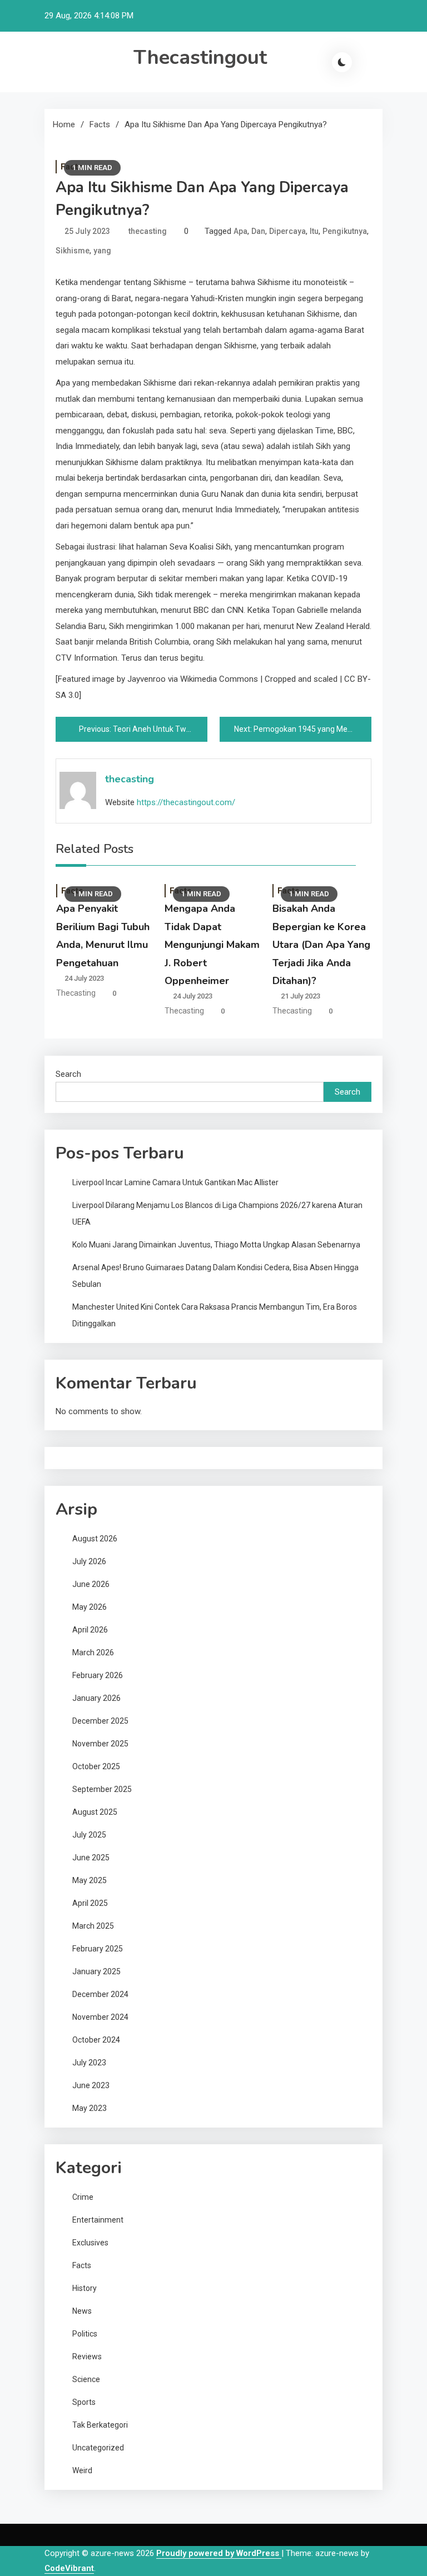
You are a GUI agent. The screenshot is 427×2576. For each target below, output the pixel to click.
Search (68, 1074)
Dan (258, 231)
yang (102, 251)
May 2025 (90, 1880)
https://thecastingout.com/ (186, 802)
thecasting (148, 231)
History (85, 2288)
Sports (84, 2402)
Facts (82, 2265)
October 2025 (96, 1766)
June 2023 (91, 2085)
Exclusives (90, 2243)
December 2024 (100, 1994)
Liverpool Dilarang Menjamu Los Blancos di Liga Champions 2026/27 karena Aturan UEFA (217, 1214)
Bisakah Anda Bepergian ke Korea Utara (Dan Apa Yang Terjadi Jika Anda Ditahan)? (321, 945)
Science (86, 2379)
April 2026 (90, 1630)
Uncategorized (98, 2448)
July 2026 (89, 1561)
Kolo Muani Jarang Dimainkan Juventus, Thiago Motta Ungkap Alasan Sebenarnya (216, 1245)
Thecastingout (200, 58)
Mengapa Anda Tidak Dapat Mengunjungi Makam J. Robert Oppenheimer (212, 945)
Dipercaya (287, 231)
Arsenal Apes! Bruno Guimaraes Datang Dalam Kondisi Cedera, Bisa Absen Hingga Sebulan (215, 1276)
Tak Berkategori (100, 2425)
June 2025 (91, 1858)
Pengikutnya (345, 231)
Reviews (87, 2357)
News (82, 2311)
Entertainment (98, 2220)
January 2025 (96, 1971)
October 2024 (96, 2040)
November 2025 (100, 1744)
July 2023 (89, 2063)
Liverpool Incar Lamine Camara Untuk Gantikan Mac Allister (175, 1182)
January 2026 (96, 1698)
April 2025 (90, 1903)
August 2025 (95, 1812)
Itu (314, 231)
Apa (240, 231)
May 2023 (90, 2108)
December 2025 (100, 1721)
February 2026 (98, 1675)
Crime (83, 2197)
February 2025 (98, 1949)
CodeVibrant (69, 2568)
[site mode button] (342, 62)
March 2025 (93, 1926)
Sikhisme (73, 251)
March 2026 (93, 1653)
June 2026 (91, 1584)
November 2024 (100, 2017)
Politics (85, 2334)
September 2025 (102, 1789)
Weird (82, 2470)
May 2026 (90, 1607)
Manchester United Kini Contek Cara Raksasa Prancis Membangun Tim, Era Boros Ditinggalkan (215, 1315)
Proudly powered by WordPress (219, 2553)
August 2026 (95, 1539)
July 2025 (89, 1835)
